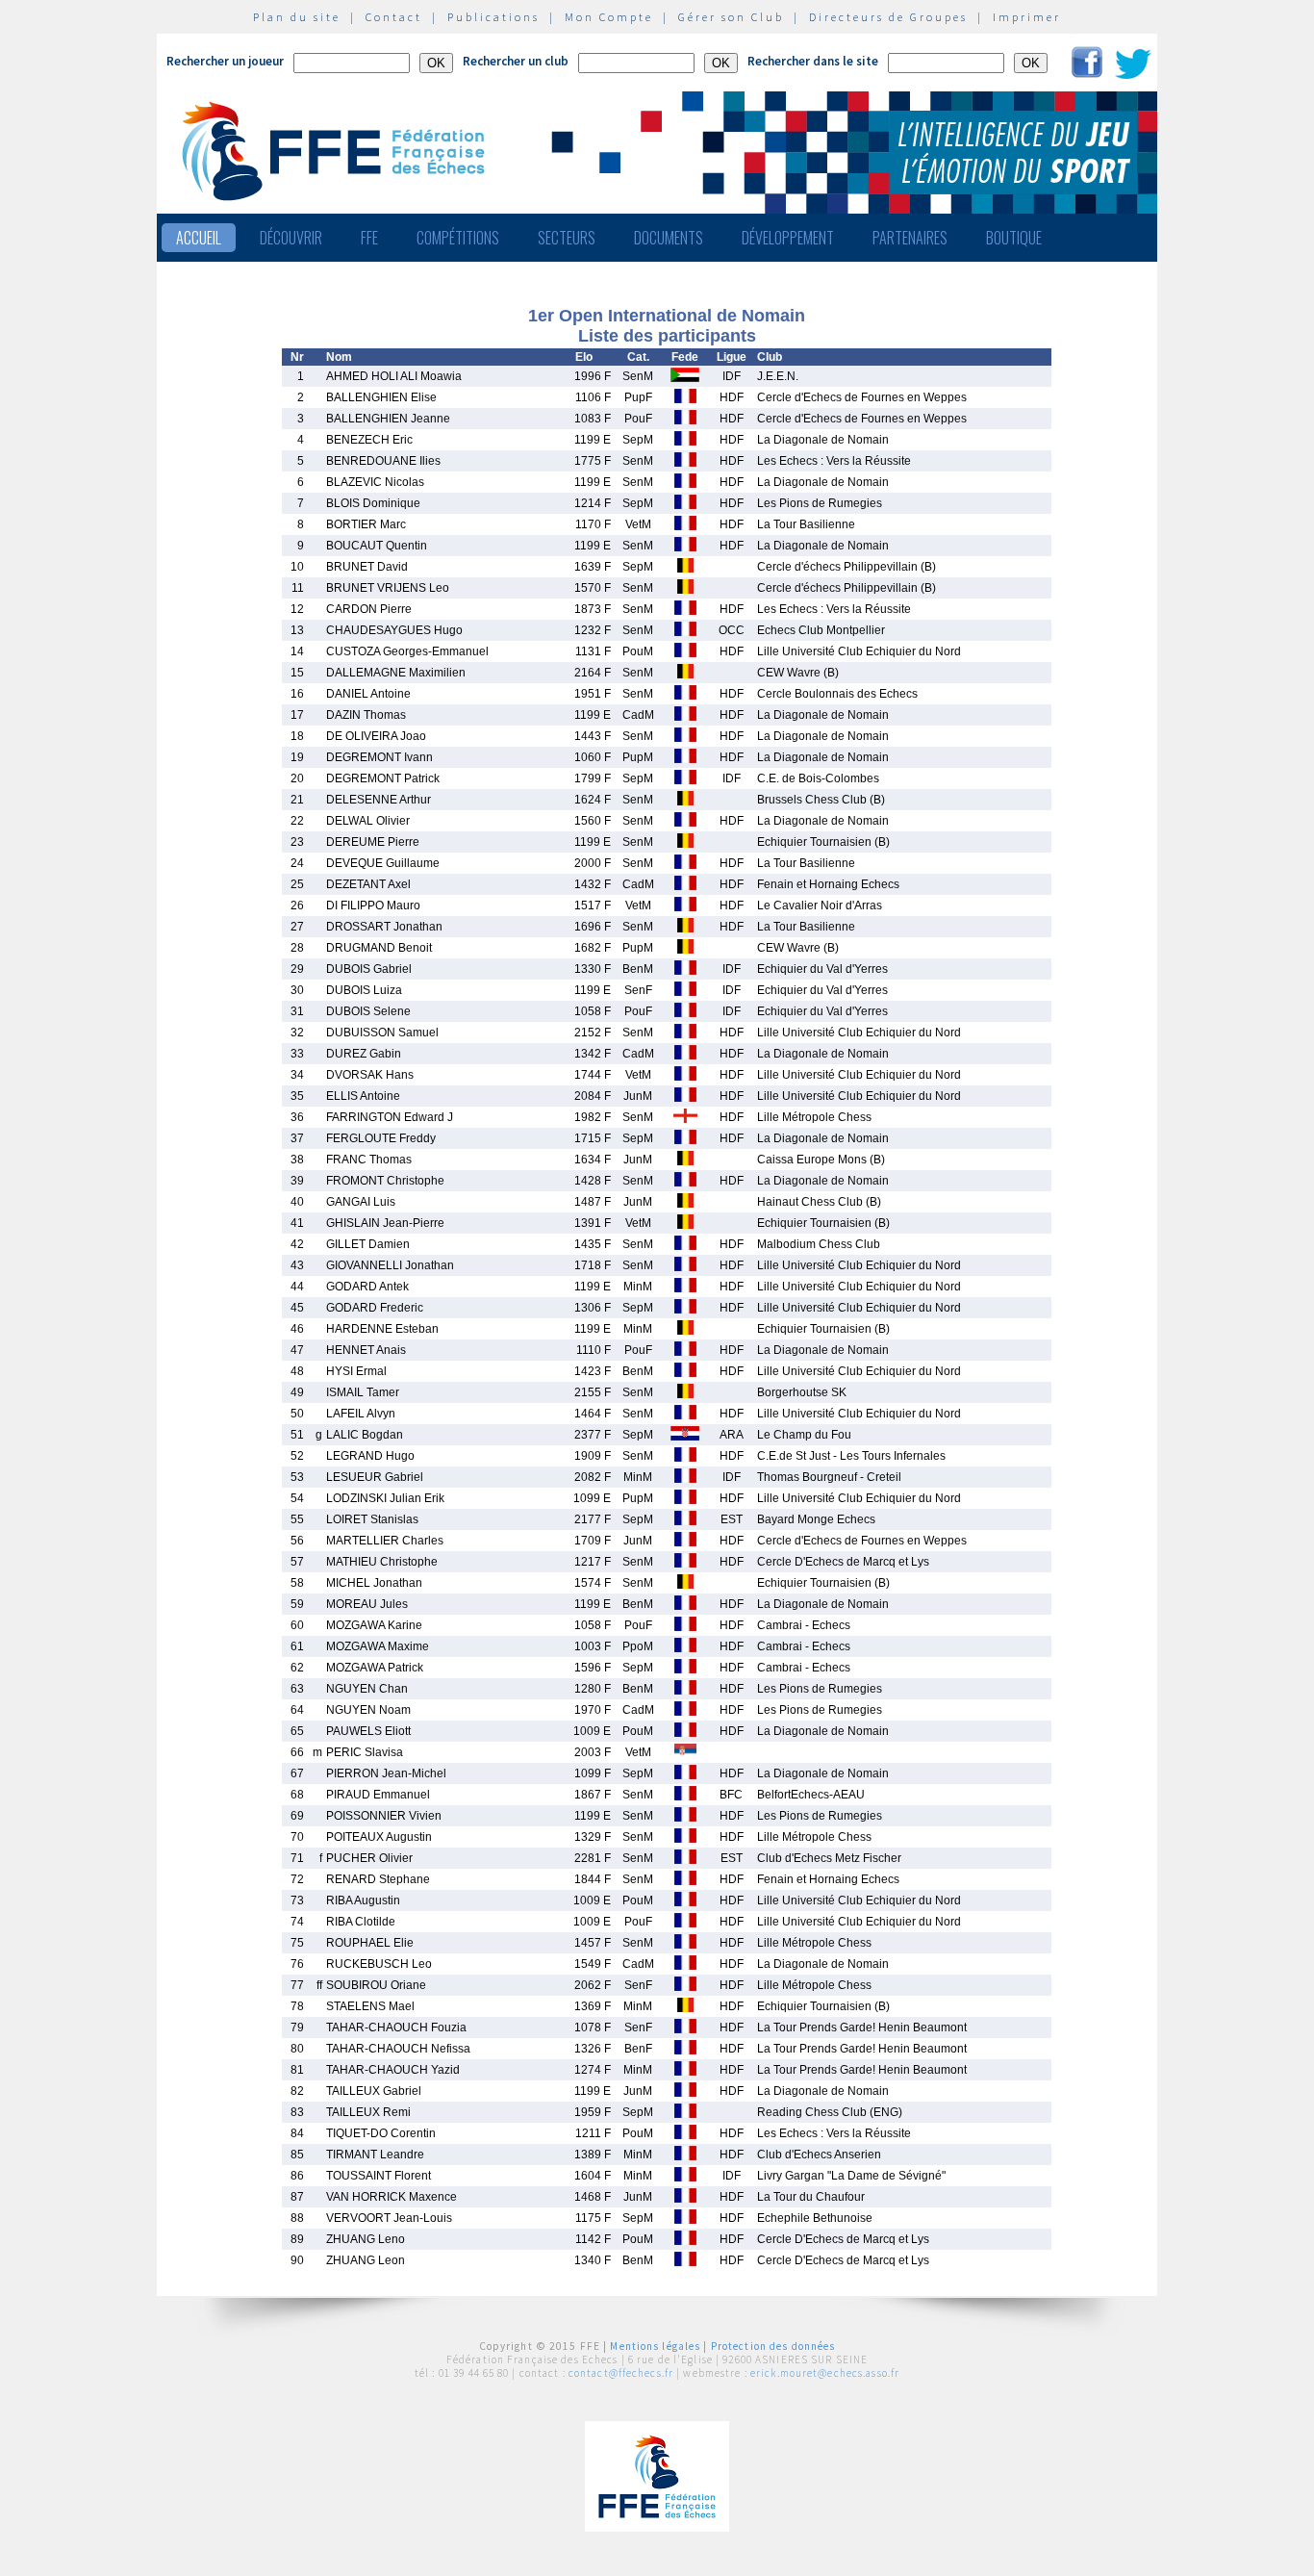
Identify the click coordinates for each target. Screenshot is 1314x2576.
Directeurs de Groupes (888, 17)
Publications (493, 17)
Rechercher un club (516, 61)
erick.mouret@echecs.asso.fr (825, 2373)
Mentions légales (655, 2346)
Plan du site (297, 17)
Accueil (199, 238)
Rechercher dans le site (813, 61)
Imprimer (1027, 17)
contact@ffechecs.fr (621, 2373)
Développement (788, 238)
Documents (669, 238)
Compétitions (458, 238)
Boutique (1014, 238)
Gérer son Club (731, 17)
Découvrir (291, 238)
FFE (369, 238)
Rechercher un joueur (225, 61)
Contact (394, 17)
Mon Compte (609, 17)
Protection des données (773, 2346)
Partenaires (910, 238)
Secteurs (567, 238)
